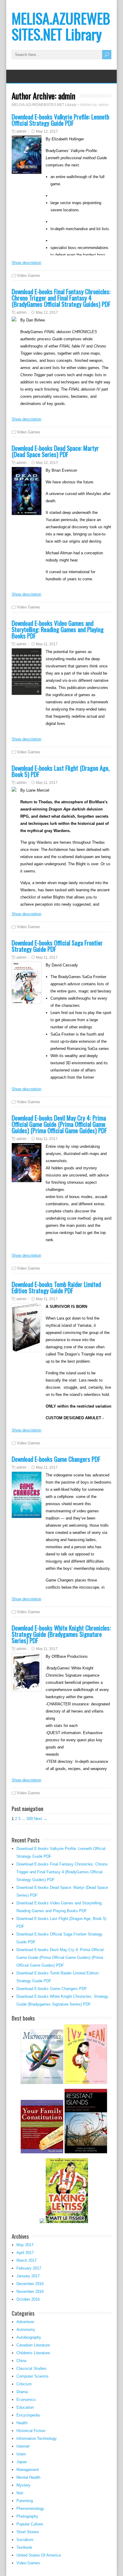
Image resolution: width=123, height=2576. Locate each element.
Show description (26, 263)
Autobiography (29, 2337)
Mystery (23, 2485)
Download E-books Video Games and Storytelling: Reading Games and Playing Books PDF (58, 629)
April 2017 (25, 2253)
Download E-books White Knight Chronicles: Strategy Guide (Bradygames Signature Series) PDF (61, 1634)
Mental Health (28, 2477)
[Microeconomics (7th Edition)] (42, 2083)
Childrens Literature (33, 2353)
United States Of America (39, 2555)
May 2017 (25, 2245)
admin (21, 131)
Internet (23, 2446)
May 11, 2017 (47, 644)
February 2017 (29, 2268)
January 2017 (28, 2276)
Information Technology (37, 2438)
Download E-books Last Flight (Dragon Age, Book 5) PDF (61, 771)
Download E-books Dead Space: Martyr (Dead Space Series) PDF (55, 451)
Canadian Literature (33, 2345)
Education (25, 2407)
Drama (22, 2392)
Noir (20, 2493)
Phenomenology (30, 2509)
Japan (22, 2462)
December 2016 (30, 2284)
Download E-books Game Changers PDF (56, 1459)
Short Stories (28, 2532)
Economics (26, 2400)
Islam (21, 2454)
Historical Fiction (31, 2431)
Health (22, 2423)
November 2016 (30, 2292)
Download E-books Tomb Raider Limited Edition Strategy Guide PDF (56, 1287)
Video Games (29, 275)
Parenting (25, 2501)
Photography (27, 2516)
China (21, 2361)
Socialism (25, 2540)
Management (28, 2470)
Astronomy (26, 2330)
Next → (41, 1819)
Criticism (24, 2384)
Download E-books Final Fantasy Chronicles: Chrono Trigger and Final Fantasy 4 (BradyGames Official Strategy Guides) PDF (61, 298)
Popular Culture (30, 2524)
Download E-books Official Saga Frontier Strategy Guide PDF (57, 946)
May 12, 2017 (47, 131)
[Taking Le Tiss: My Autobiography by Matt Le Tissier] (67, 2222)
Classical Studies (31, 2368)
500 (30, 1819)
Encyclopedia (28, 2415)
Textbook (24, 2547)
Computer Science (32, 2376)
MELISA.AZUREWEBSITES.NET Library (61, 26)
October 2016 (28, 2299)
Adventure (25, 2322)
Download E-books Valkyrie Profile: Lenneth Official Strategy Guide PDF (60, 120)
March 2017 (27, 2260)
